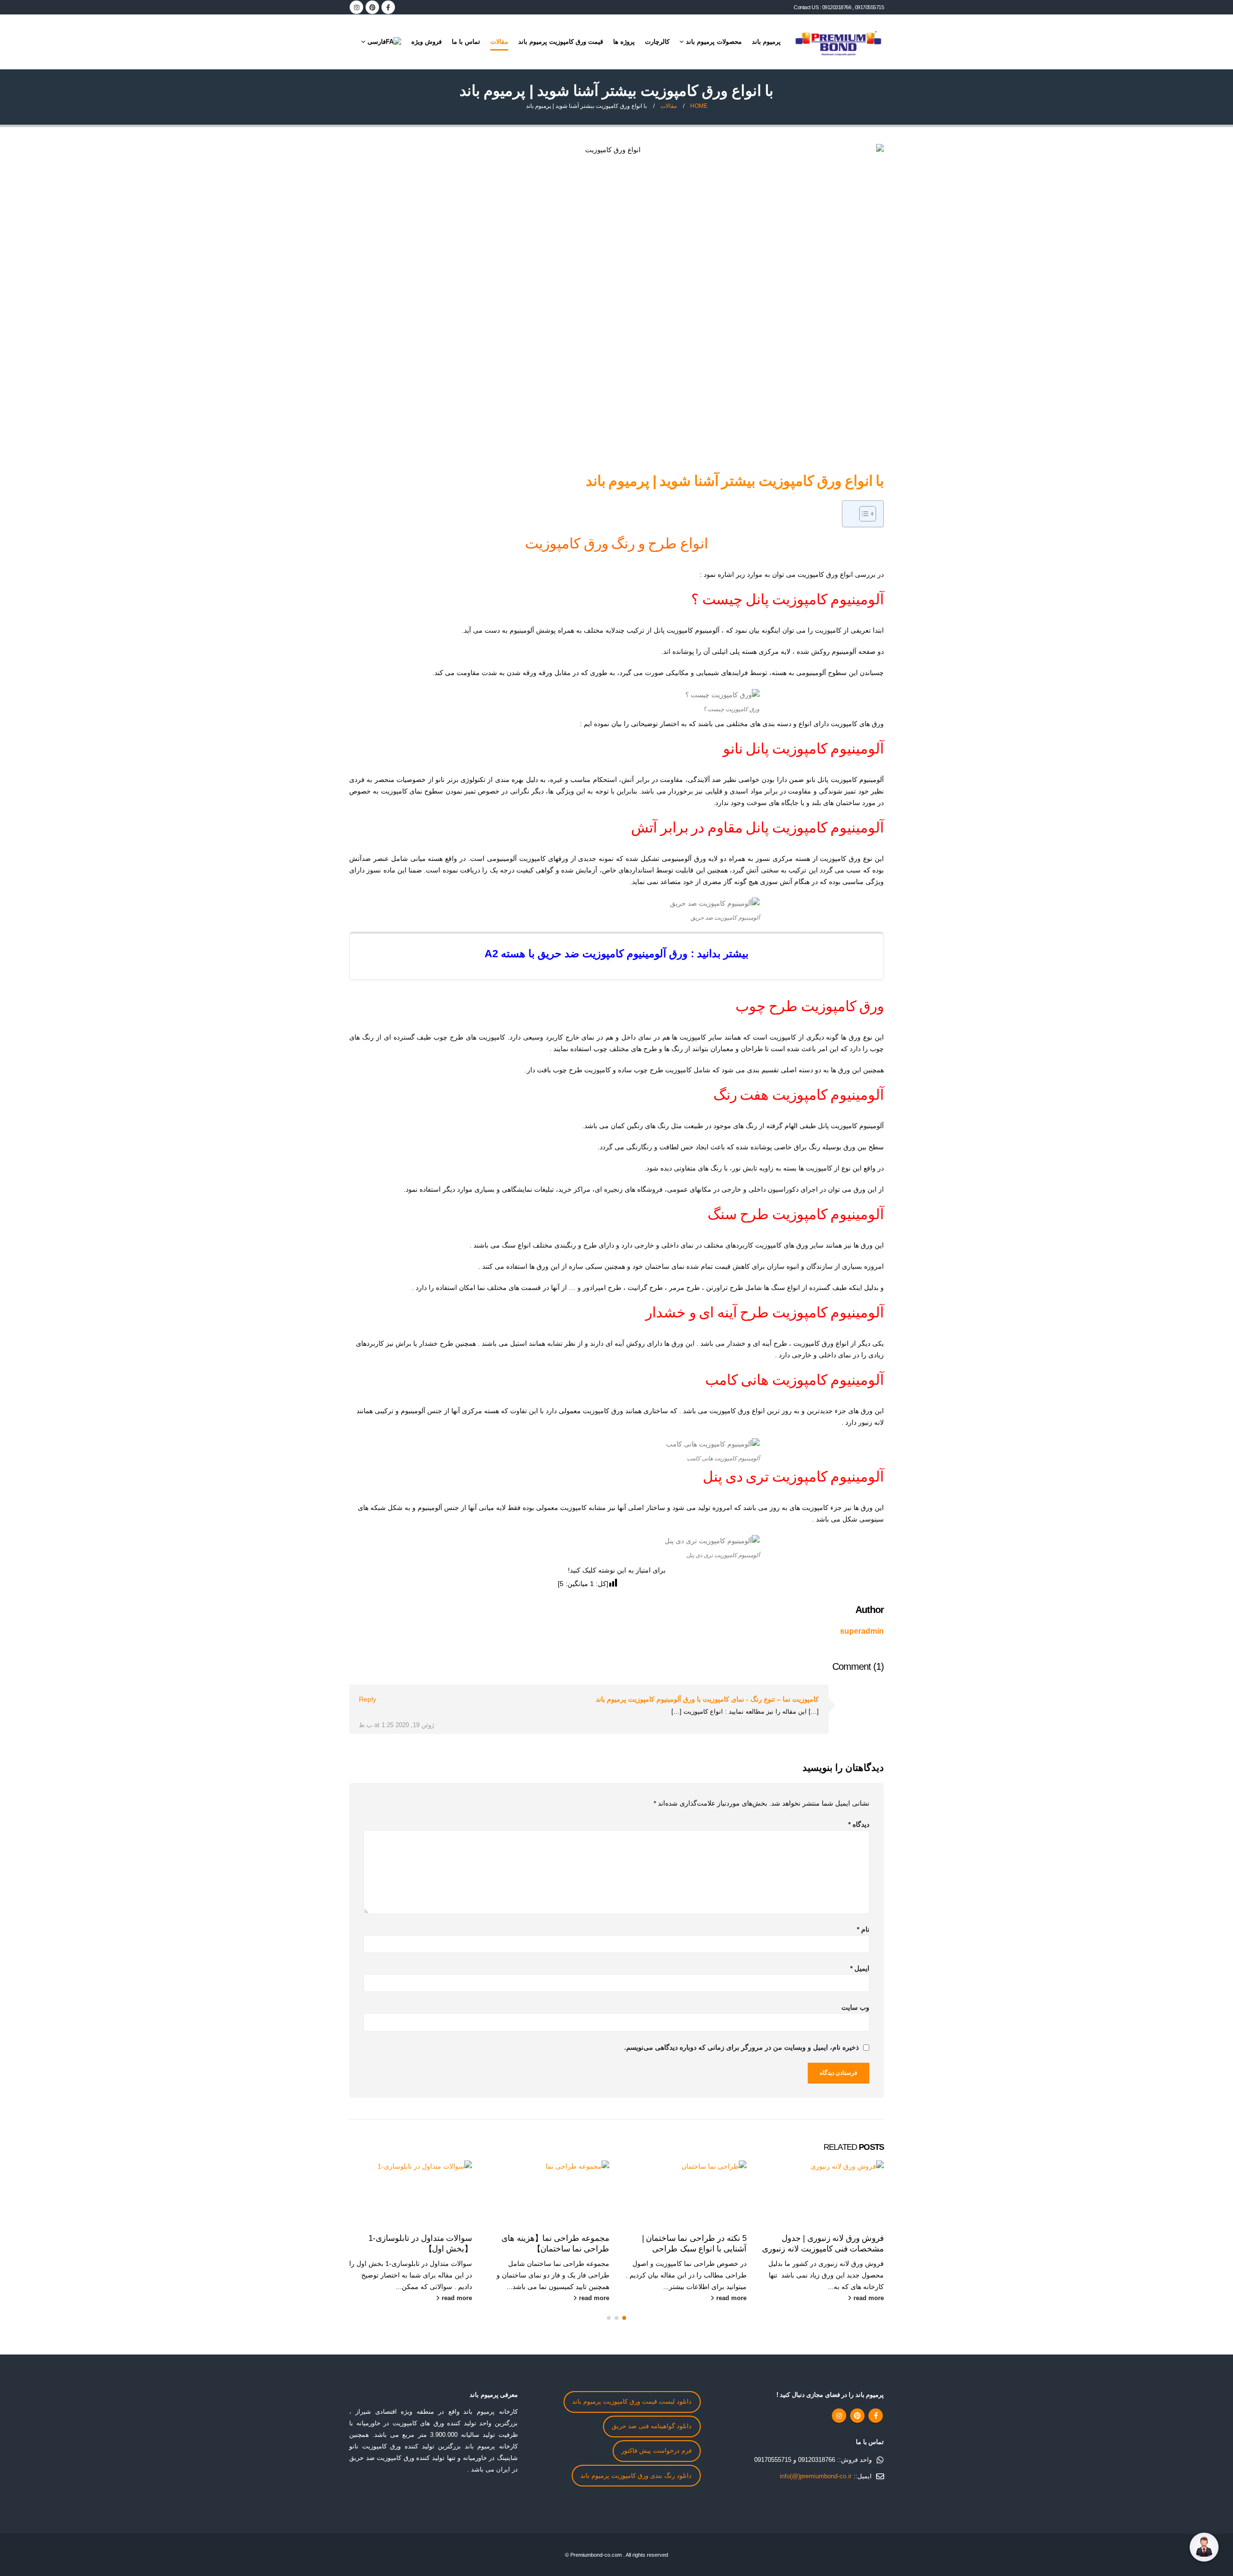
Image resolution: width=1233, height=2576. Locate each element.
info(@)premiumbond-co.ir (816, 2476)
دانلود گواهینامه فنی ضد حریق (652, 2426)
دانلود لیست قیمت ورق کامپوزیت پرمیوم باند (632, 2402)
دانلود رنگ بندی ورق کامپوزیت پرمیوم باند (636, 2476)
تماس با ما (466, 42)
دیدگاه (859, 1824)
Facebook (876, 2416)
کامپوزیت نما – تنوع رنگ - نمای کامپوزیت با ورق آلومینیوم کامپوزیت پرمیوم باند (707, 1699)
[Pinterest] (372, 7)
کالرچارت (657, 42)
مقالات (499, 42)
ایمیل (860, 1968)
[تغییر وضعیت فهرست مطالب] (863, 514)
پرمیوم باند (766, 42)
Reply (367, 1699)
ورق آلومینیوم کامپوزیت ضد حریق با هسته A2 (586, 954)
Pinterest (857, 2416)
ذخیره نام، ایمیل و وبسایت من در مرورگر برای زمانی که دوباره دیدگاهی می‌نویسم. (741, 2047)
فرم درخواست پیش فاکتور (656, 2451)
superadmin (862, 1631)
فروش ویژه (426, 42)
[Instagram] (356, 7)
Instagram (839, 2416)
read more (868, 2298)
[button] (624, 2318)
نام (863, 1929)
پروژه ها (624, 42)
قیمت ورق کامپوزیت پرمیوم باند (561, 42)
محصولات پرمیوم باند (714, 42)
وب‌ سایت (855, 2007)
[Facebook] (388, 7)
